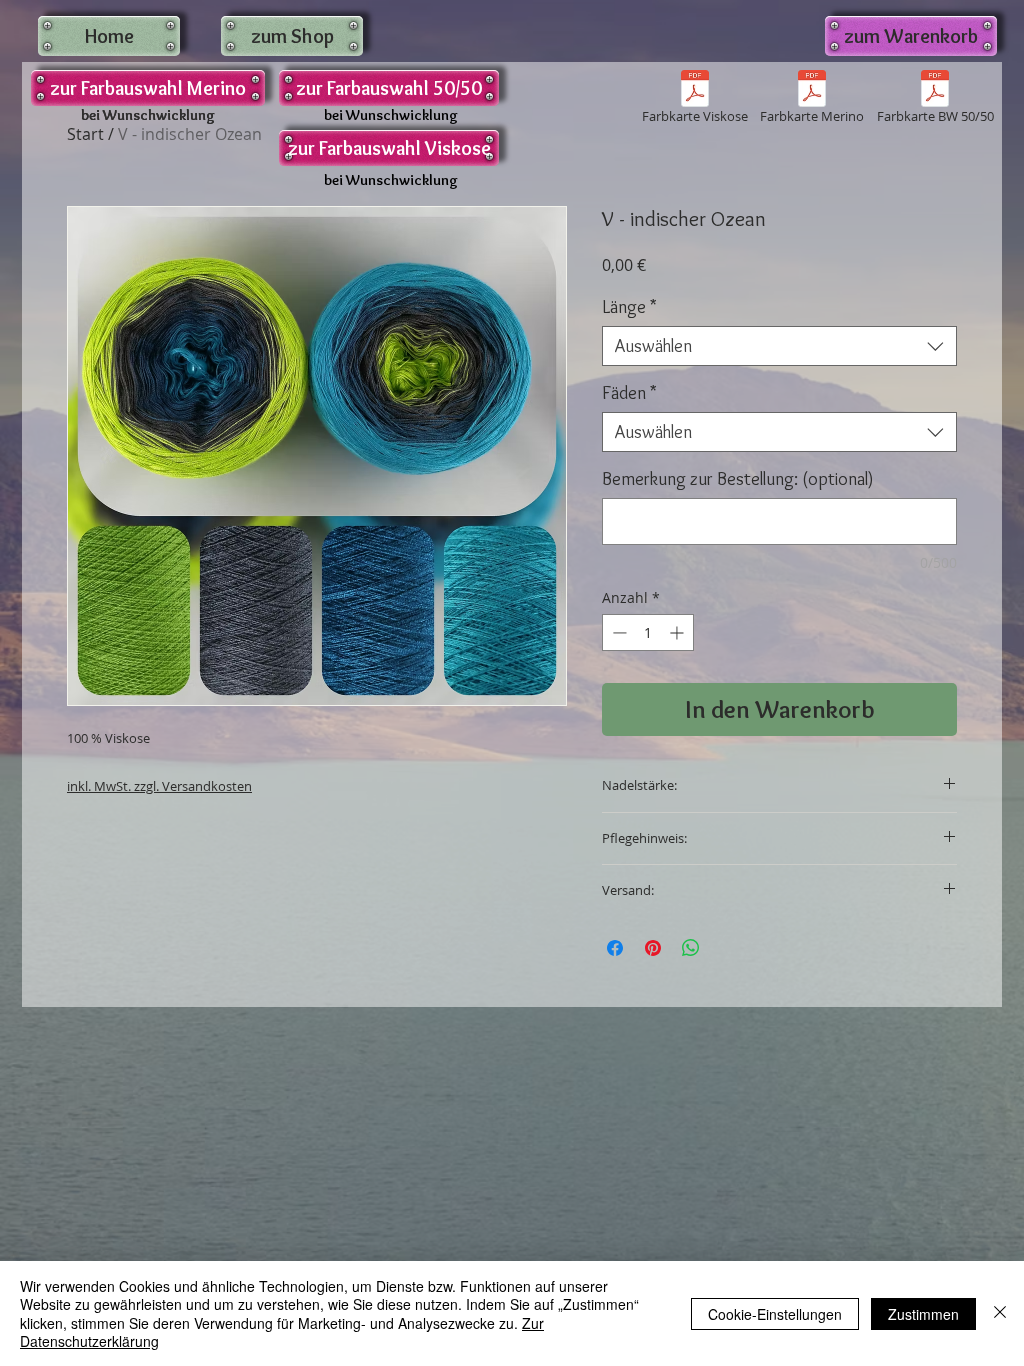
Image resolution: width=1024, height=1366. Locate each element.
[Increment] (678, 632)
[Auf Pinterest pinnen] (653, 948)
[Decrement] (617, 632)
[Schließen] (1000, 1313)
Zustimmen (923, 1314)
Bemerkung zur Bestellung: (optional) (738, 479)
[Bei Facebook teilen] (615, 948)
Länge (629, 307)
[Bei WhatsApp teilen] (691, 948)
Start (85, 134)
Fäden (629, 393)
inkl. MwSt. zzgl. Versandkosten (159, 786)
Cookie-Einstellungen (775, 1314)
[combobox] (779, 346)
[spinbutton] (648, 632)
